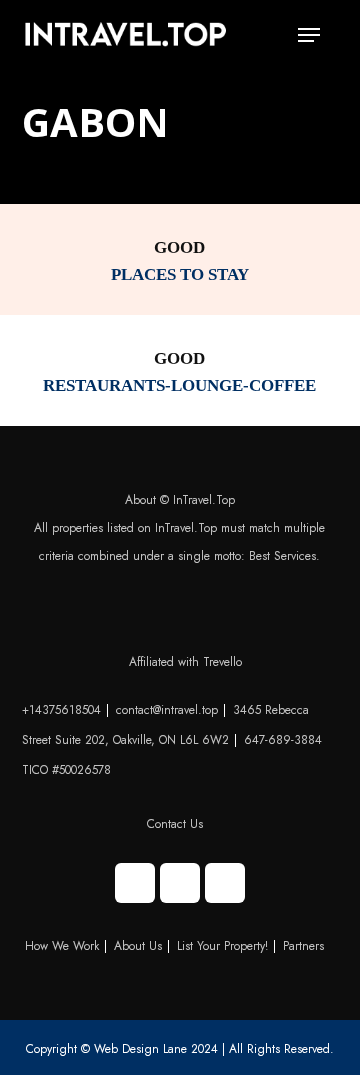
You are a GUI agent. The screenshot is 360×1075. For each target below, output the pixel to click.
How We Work (62, 946)
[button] (309, 35)
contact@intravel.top (167, 710)
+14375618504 (61, 710)
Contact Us (175, 824)
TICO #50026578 (66, 770)
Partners (303, 946)
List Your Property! (222, 946)
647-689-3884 (283, 740)
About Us (138, 946)
